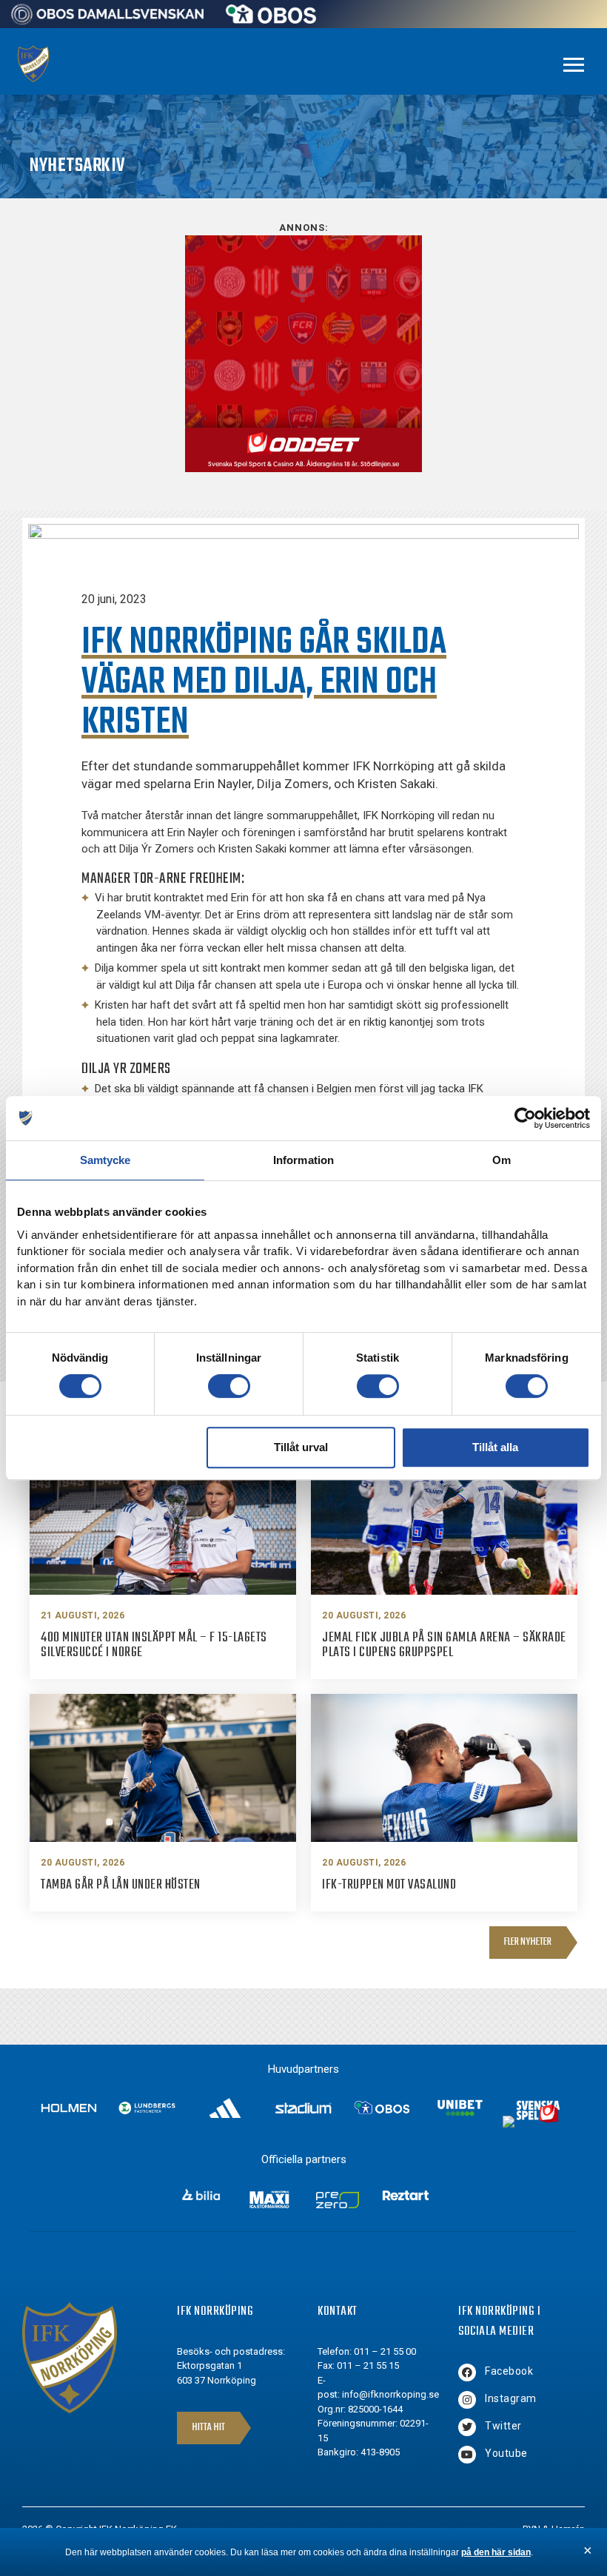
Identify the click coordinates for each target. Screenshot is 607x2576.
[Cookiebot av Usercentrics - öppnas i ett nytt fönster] (525, 1118)
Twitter (503, 2426)
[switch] (229, 1386)
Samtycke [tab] (105, 1160)
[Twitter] (467, 2427)
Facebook (509, 2371)
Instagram (511, 2398)
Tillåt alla (495, 1447)
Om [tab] (502, 1160)
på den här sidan (496, 2552)
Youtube (506, 2453)
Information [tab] (303, 1160)
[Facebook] (467, 2372)
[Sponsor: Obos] (271, 20)
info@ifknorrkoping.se (390, 2394)
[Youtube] (467, 2455)
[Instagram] (467, 2400)
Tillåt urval (301, 1447)
